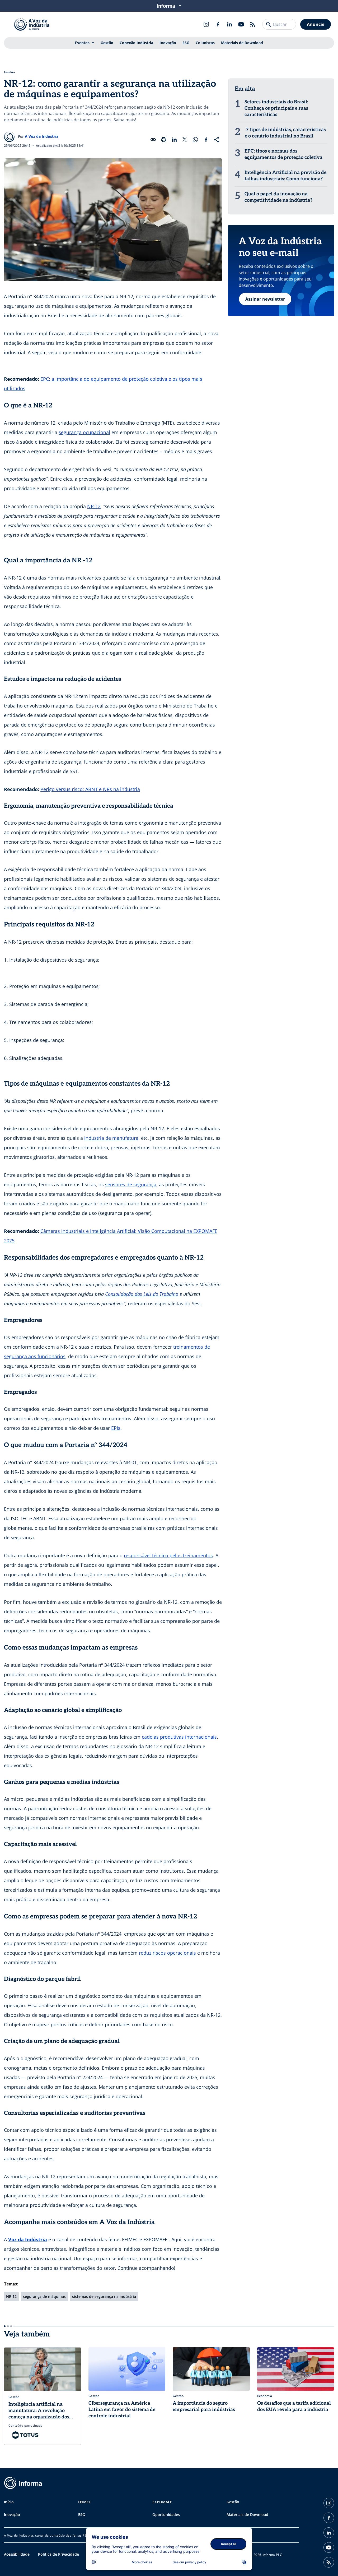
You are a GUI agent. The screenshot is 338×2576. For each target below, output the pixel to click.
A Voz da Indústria (42, 136)
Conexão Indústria (136, 43)
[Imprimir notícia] (164, 140)
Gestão (107, 43)
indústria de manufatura (111, 1138)
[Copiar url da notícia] (153, 140)
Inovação (168, 43)
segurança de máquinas (44, 2296)
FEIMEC (85, 2502)
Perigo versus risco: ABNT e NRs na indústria (90, 789)
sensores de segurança (131, 1184)
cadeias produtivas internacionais (179, 1737)
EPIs (116, 1428)
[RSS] (253, 24)
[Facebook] (218, 24)
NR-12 (94, 506)
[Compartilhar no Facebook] (206, 140)
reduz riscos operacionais (167, 1953)
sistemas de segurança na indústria (104, 2296)
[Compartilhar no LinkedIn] (174, 140)
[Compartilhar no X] (185, 140)
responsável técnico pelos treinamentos (168, 1555)
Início (9, 2502)
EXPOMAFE (162, 2502)
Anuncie (316, 24)
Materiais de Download (242, 43)
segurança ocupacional (84, 432)
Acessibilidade (17, 2554)
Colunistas (205, 43)
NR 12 (11, 2296)
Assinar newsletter (265, 299)
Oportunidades (166, 2515)
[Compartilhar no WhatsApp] (195, 140)
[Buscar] (269, 24)
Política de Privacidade (58, 2554)
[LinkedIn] (229, 24)
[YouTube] (241, 24)
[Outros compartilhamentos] (217, 140)
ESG (186, 43)
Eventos (82, 43)
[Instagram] (206, 24)
